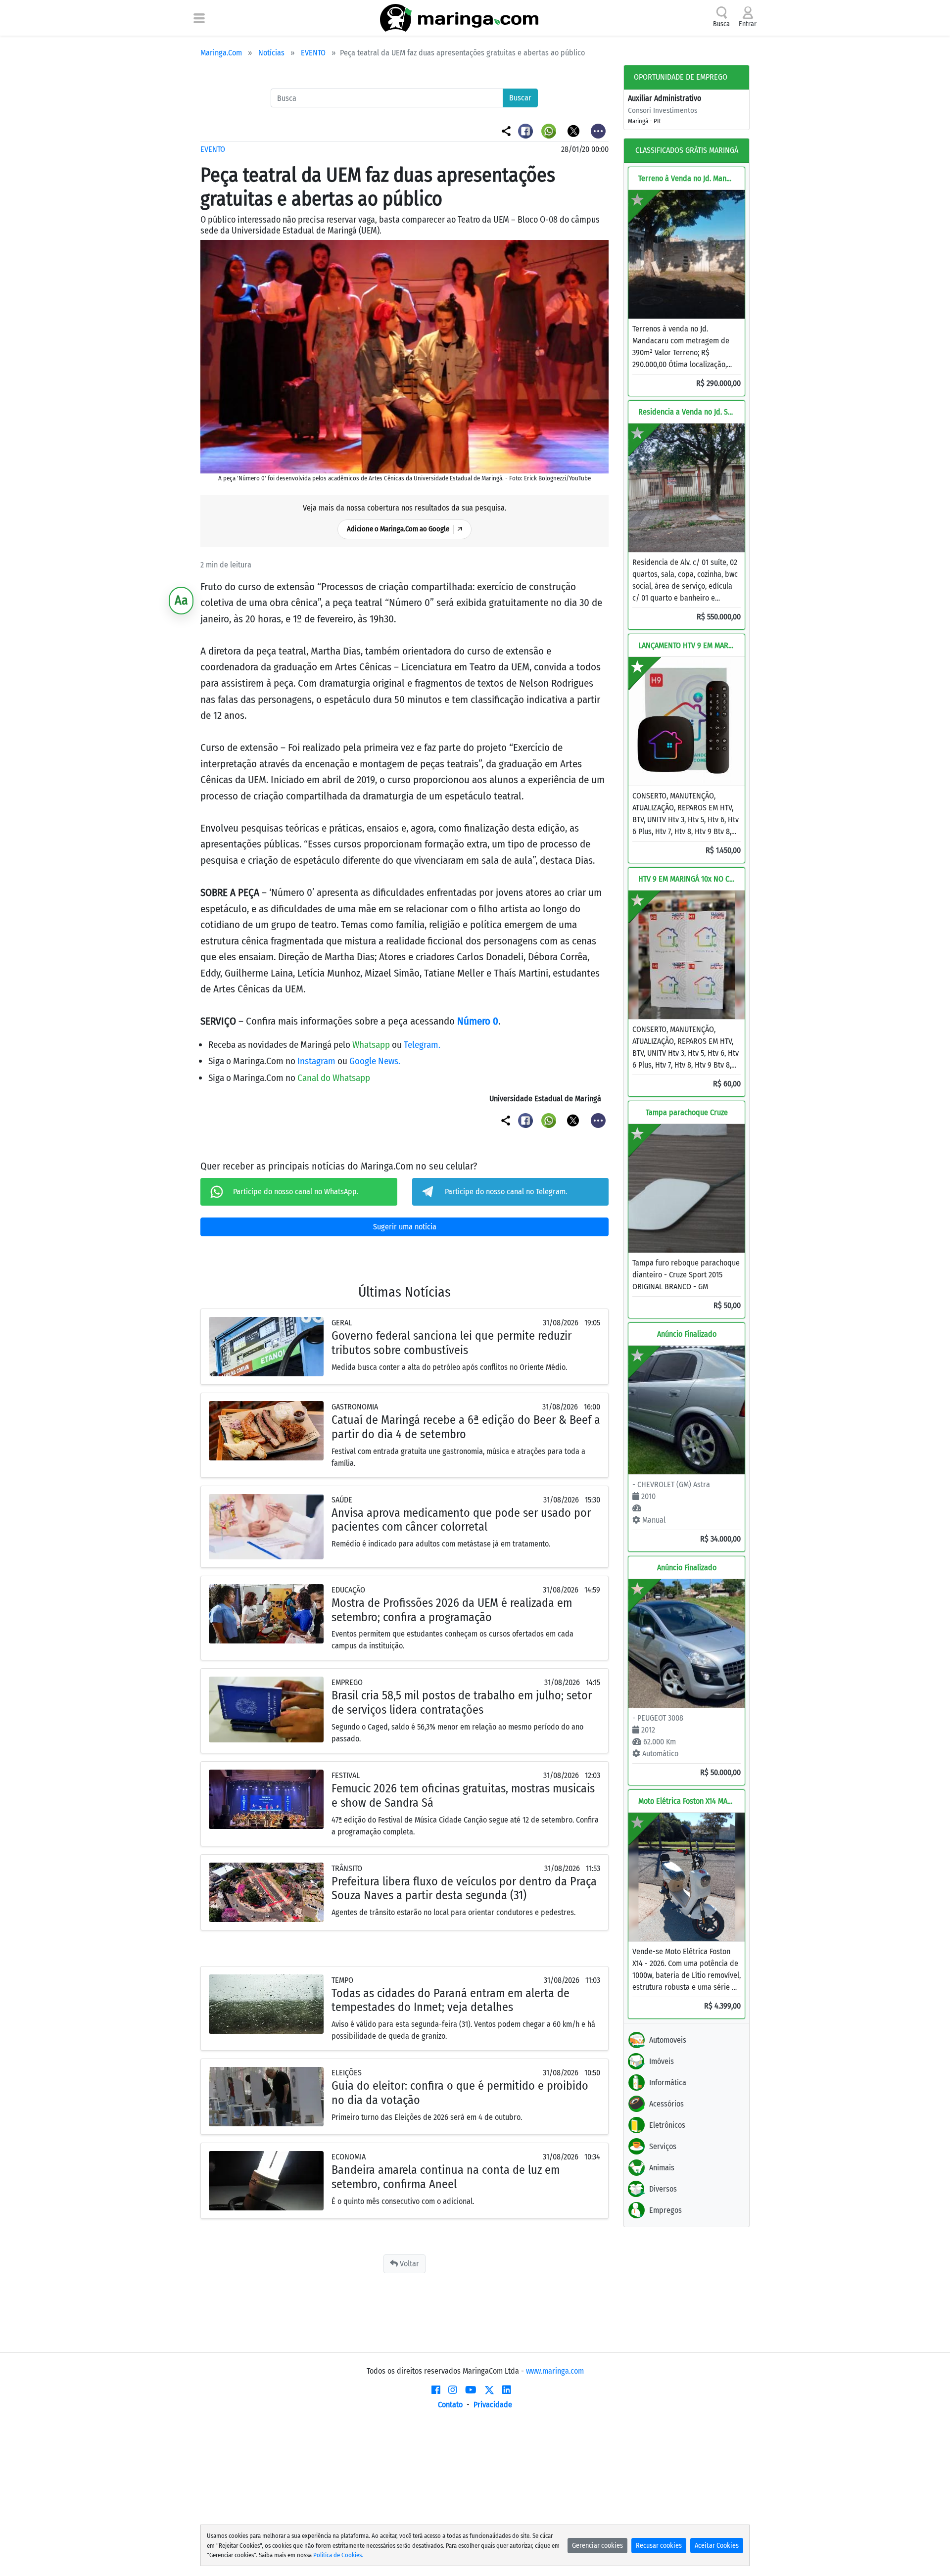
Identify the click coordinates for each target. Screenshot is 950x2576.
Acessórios (666, 2104)
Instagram (317, 1061)
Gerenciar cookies (597, 2546)
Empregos (665, 2210)
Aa (181, 600)
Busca (721, 24)
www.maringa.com (555, 2371)
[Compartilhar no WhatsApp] (550, 130)
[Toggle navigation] (199, 18)
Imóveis (662, 2061)
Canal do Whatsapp (334, 1078)
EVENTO (313, 53)
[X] (489, 2390)
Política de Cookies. (338, 2555)
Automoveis (668, 2040)
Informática (668, 2083)
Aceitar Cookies (717, 2546)
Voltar (408, 2264)
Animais (662, 2168)
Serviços (663, 2146)
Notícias (271, 53)
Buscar (520, 98)
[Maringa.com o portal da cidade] (459, 18)
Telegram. (422, 1045)
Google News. (375, 1061)
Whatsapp (372, 1045)
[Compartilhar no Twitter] (574, 130)
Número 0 (478, 1021)
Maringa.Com (221, 53)
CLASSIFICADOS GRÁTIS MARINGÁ (687, 150)
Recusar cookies (659, 2546)
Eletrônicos (667, 2125)
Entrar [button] (748, 24)
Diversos (663, 2189)
